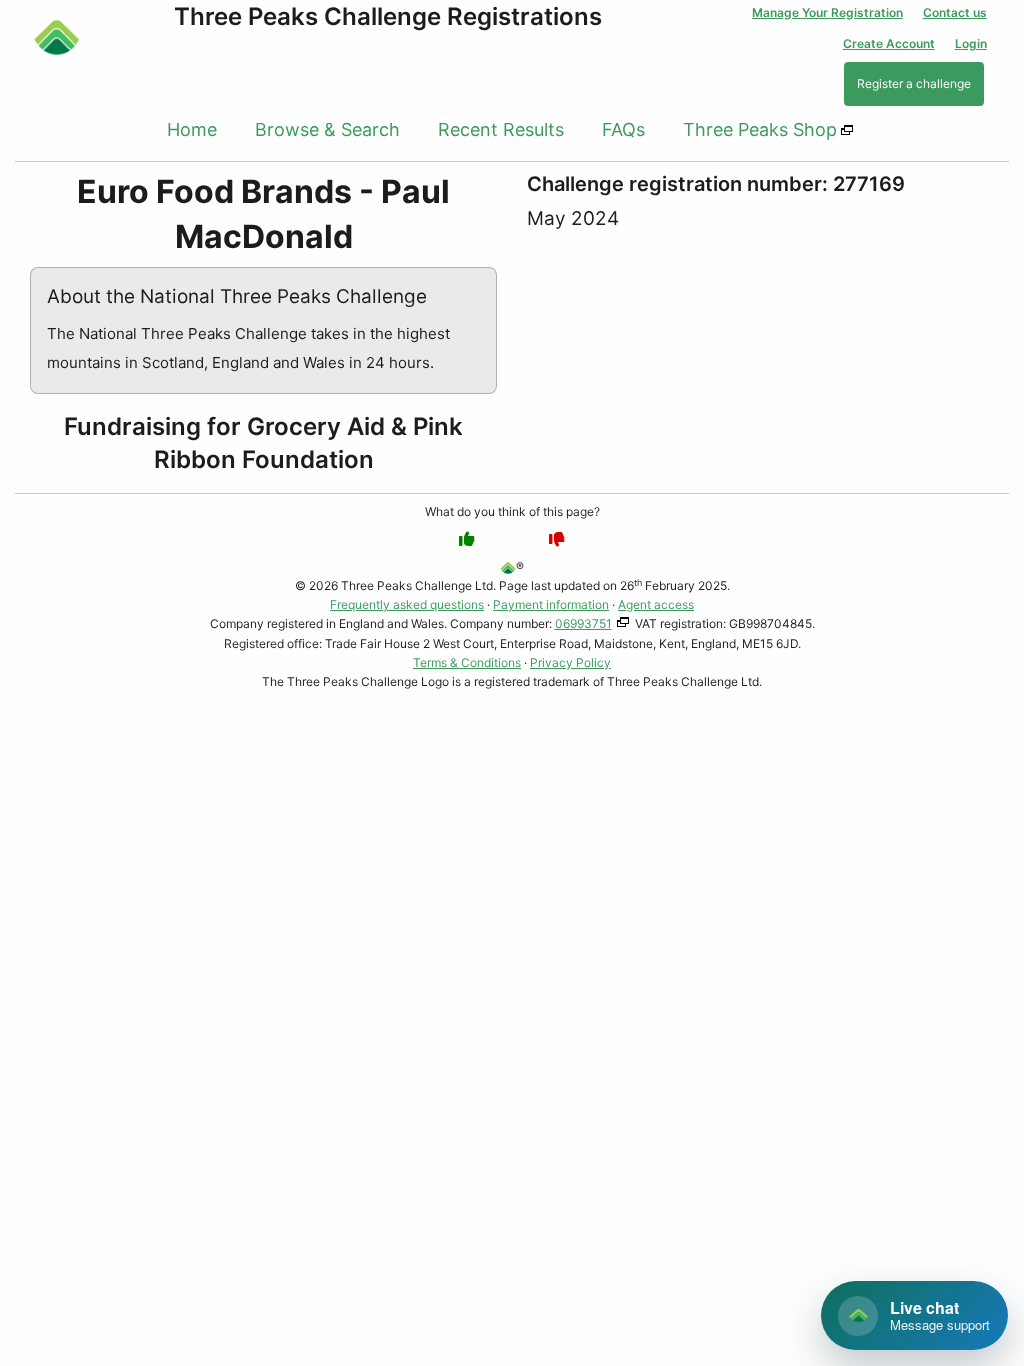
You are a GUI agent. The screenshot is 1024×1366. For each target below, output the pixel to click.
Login (971, 43)
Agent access (656, 604)
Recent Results (501, 129)
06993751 (583, 623)
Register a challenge (914, 83)
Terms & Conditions (467, 662)
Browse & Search (327, 129)
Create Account (889, 43)
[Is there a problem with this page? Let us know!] (557, 539)
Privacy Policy (570, 662)
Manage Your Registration (827, 12)
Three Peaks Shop (760, 129)
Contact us (955, 12)
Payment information (551, 604)
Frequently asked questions (407, 604)
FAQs (623, 129)
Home (192, 129)
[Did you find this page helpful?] (467, 539)
